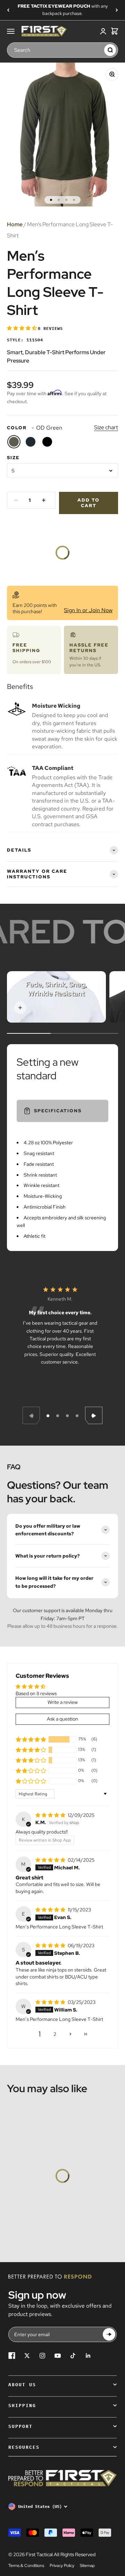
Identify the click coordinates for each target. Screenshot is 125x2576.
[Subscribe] (109, 2334)
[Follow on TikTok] (73, 2356)
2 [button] (55, 2034)
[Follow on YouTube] (58, 2356)
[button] (22, 328)
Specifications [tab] (58, 1111)
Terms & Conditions (26, 2566)
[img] (51, 1815)
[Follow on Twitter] (27, 2356)
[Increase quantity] (44, 500)
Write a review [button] (63, 1702)
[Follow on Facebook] (12, 2356)
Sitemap (87, 2566)
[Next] (117, 10)
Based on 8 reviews (36, 1693)
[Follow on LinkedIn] (88, 2356)
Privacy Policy (62, 2566)
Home (15, 224)
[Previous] (8, 10)
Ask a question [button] (62, 1719)
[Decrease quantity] (16, 500)
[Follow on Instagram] (42, 2356)
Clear (97, 50)
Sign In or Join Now (88, 610)
